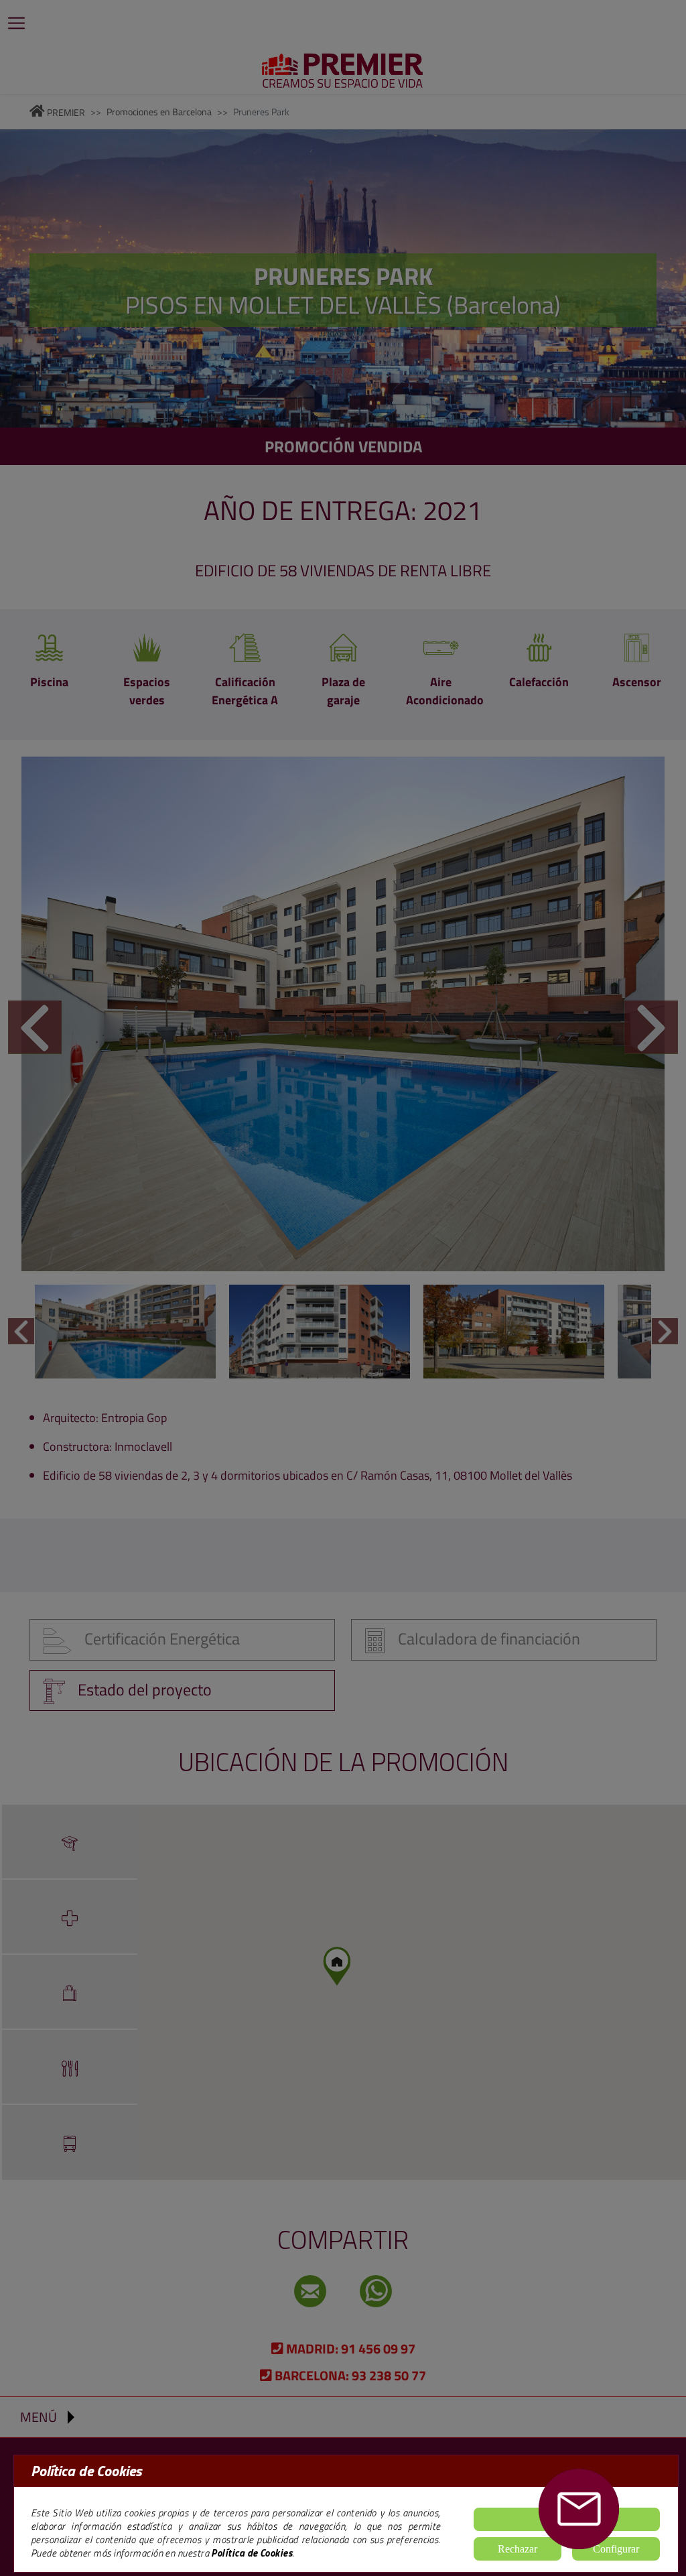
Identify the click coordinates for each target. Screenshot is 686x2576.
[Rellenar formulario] (579, 2509)
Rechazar (518, 2549)
